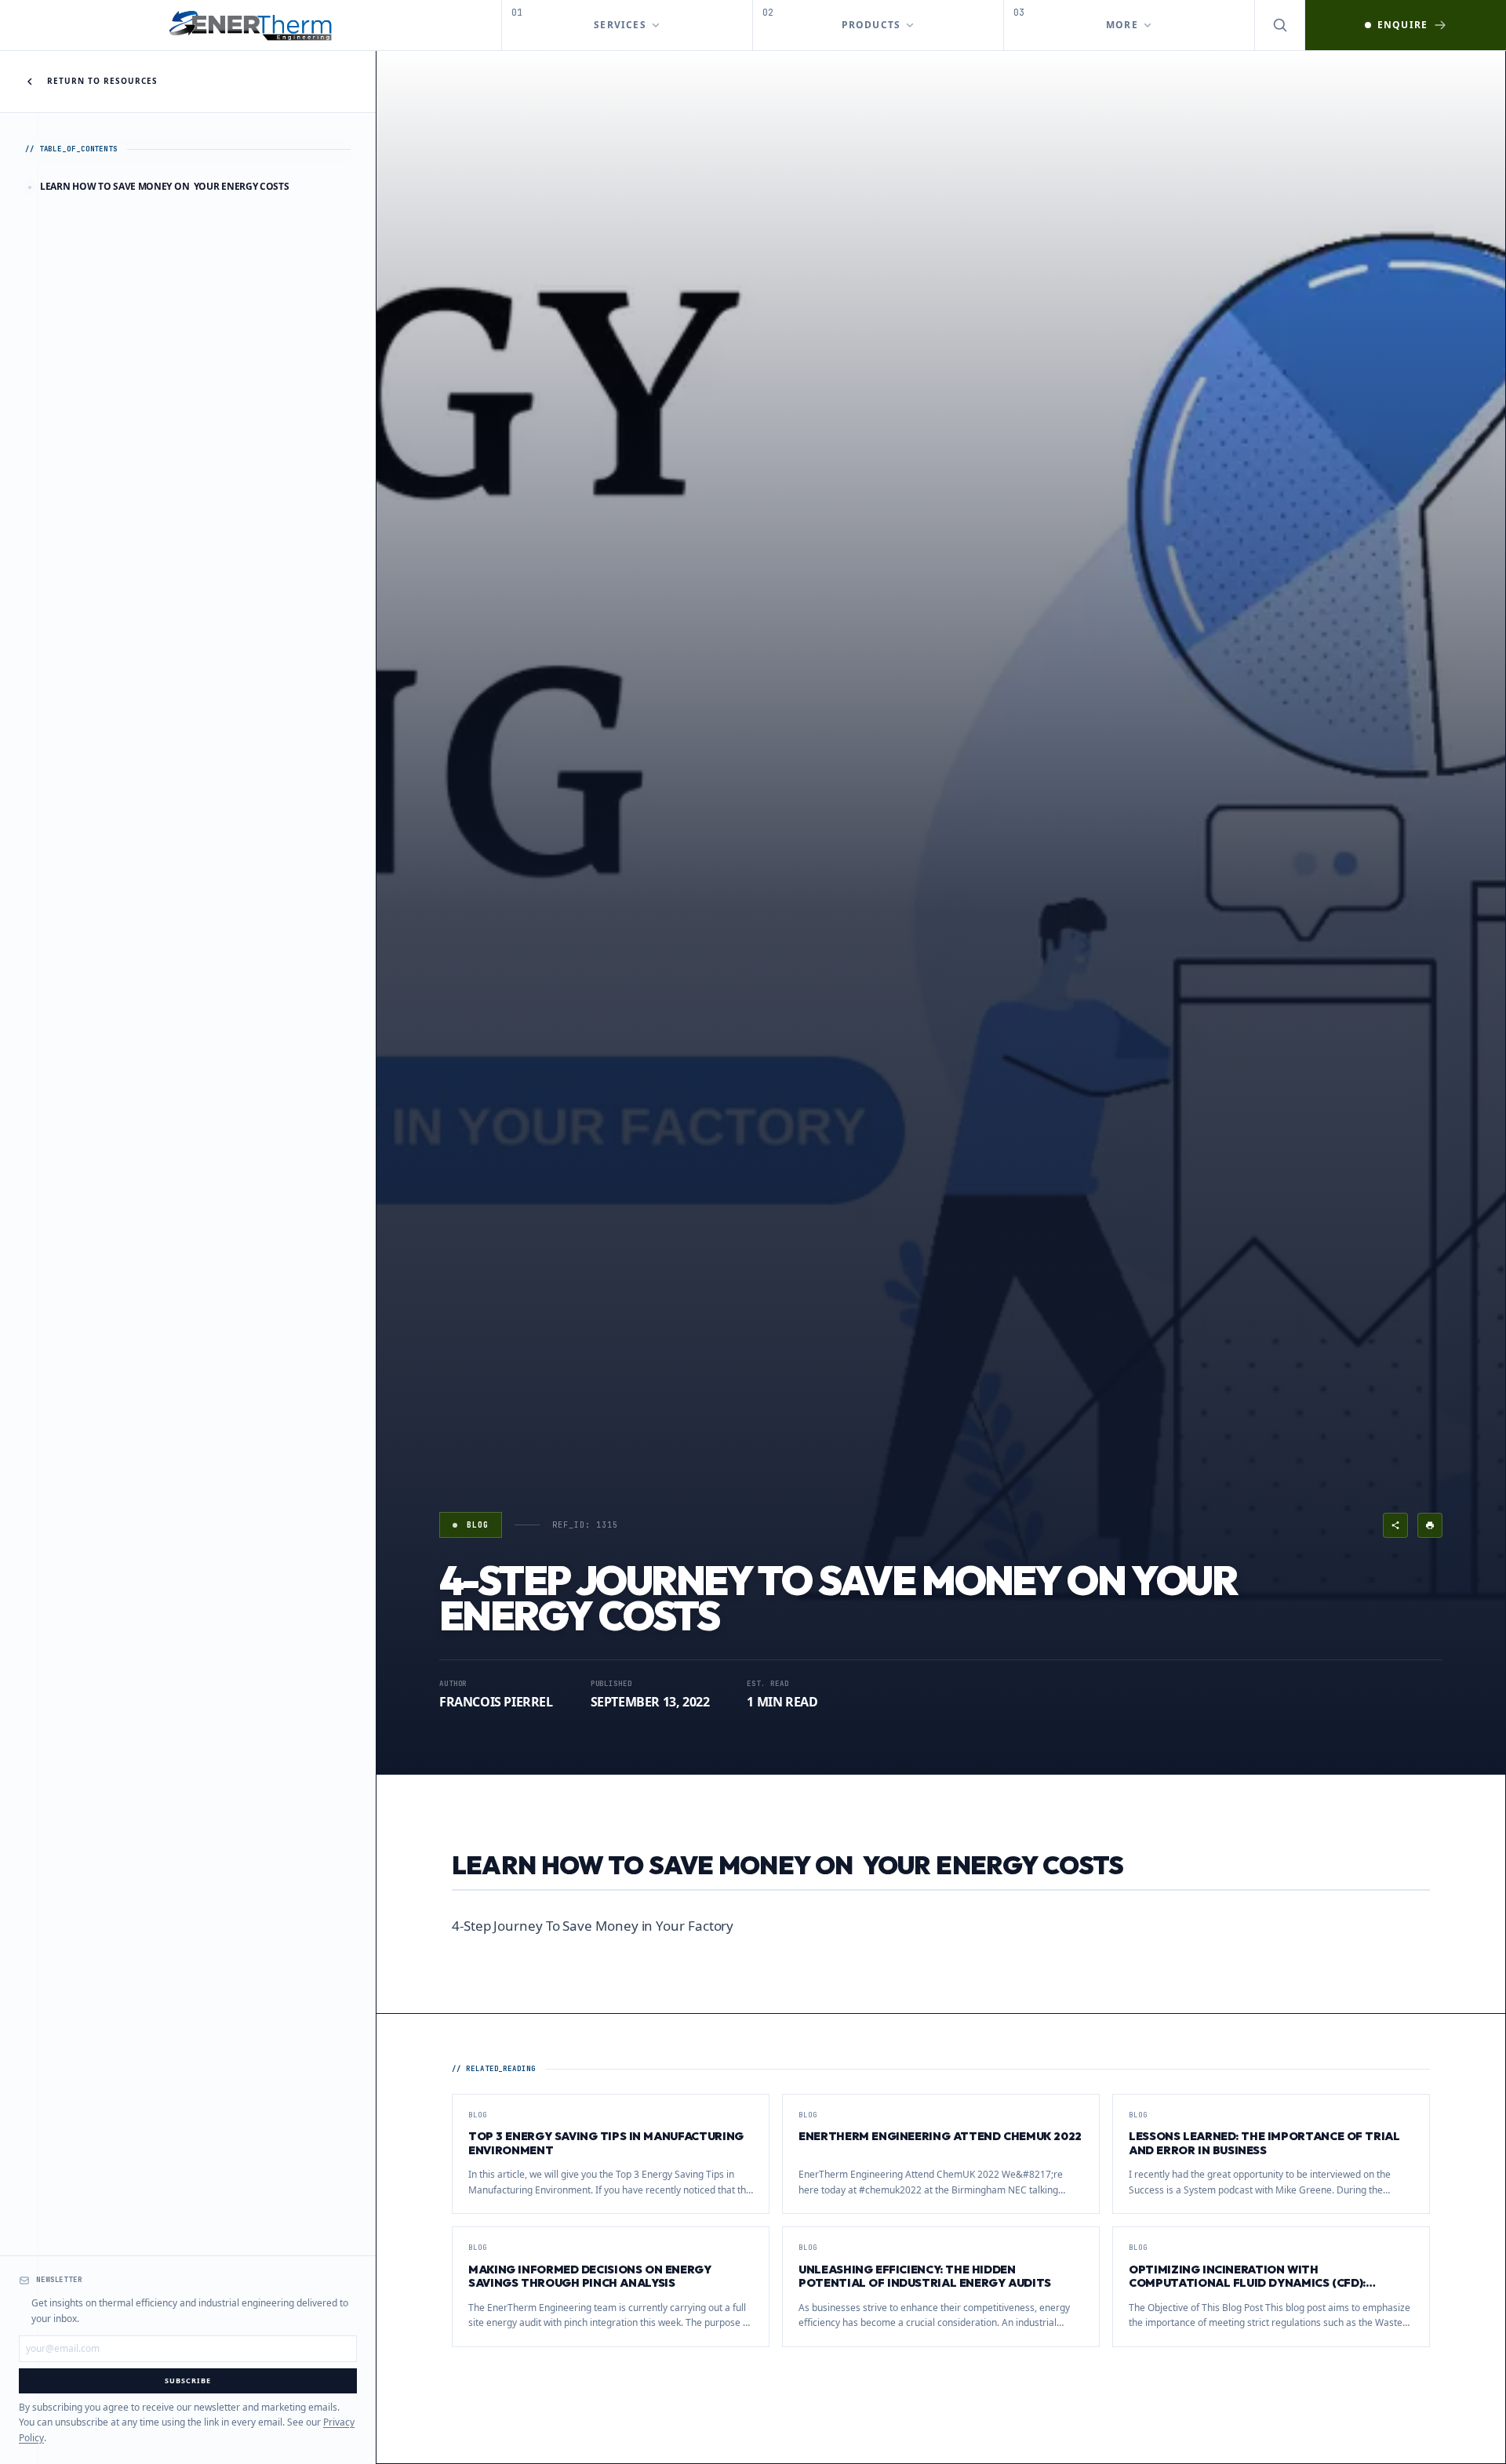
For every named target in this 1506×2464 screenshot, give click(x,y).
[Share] (1395, 1525)
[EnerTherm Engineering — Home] (251, 25)
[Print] (1430, 1525)
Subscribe (187, 2380)
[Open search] (1280, 25)
